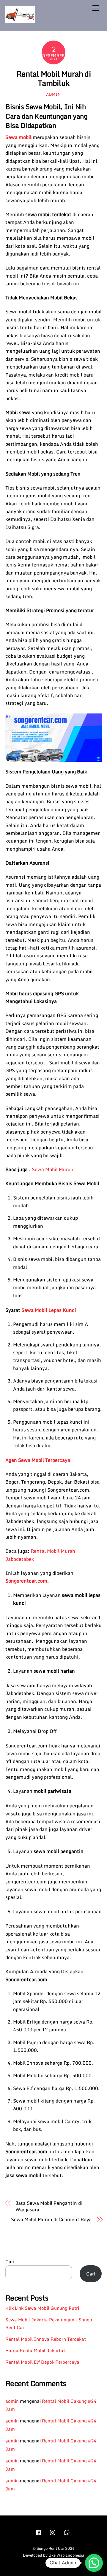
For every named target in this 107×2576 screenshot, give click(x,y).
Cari (10, 2261)
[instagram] (53, 2531)
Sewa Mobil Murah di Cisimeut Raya (51, 2219)
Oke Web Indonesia (66, 2555)
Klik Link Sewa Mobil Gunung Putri (42, 2308)
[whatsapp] (67, 2531)
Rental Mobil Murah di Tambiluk (53, 78)
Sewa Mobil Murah (53, 1169)
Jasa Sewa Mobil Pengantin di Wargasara (49, 2206)
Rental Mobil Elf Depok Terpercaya (42, 2362)
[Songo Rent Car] (20, 20)
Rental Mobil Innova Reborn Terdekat (46, 2339)
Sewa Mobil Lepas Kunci (49, 1310)
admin (53, 94)
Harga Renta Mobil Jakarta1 (36, 2350)
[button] (94, 2563)
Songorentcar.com (26, 1581)
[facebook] (39, 2531)
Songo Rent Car (50, 2548)
